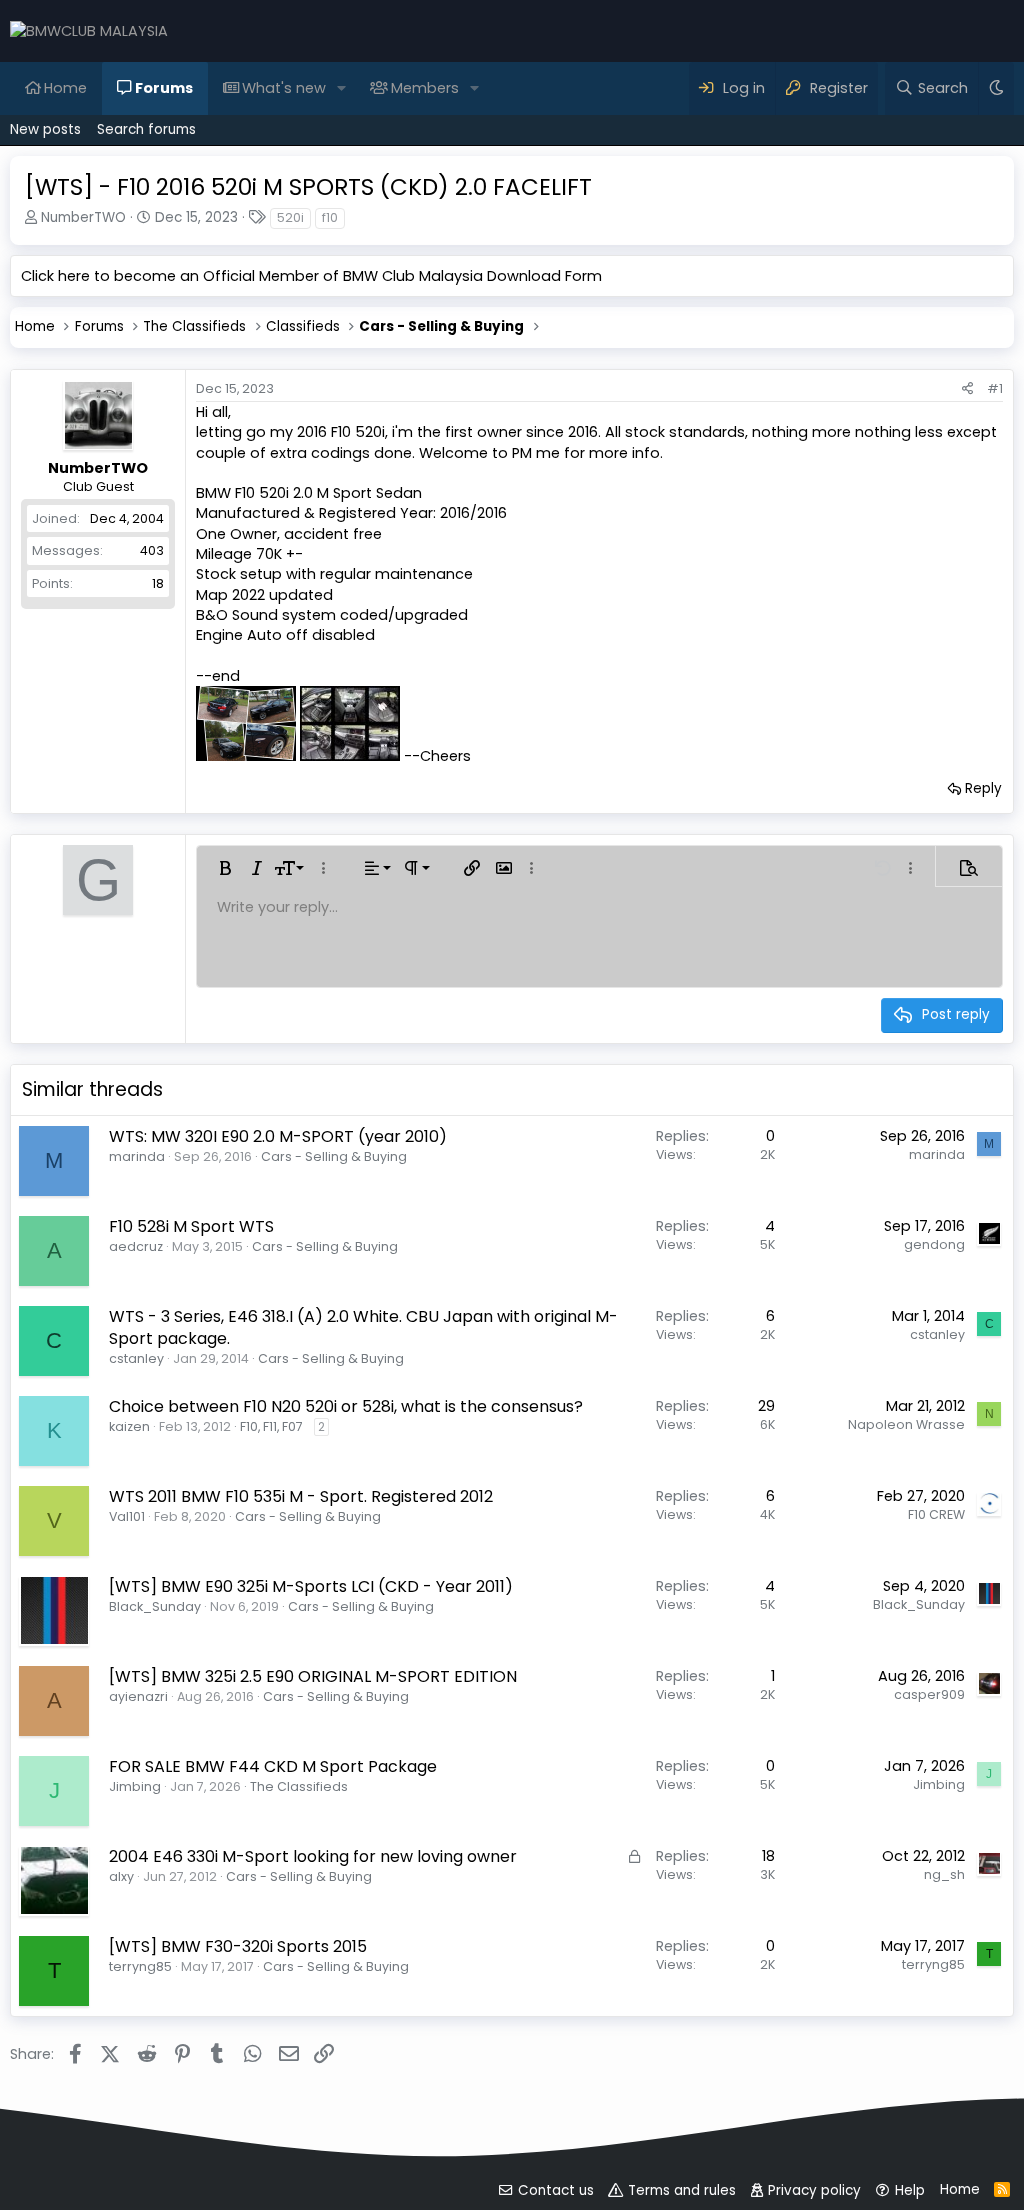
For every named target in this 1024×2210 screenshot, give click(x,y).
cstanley (136, 1358)
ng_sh (944, 1874)
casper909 (929, 1694)
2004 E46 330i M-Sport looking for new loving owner (313, 1856)
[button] (341, 88)
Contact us (556, 2190)
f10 (330, 217)
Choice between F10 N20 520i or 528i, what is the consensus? (346, 1406)
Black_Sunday (155, 1606)
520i (290, 217)
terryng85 (140, 1966)
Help (910, 2190)
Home (65, 88)
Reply (983, 788)
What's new (284, 88)
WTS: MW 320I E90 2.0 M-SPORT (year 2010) (278, 1136)
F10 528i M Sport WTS (191, 1226)
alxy (121, 1876)
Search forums (146, 129)
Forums (164, 88)
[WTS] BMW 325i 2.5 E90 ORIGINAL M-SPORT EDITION (313, 1676)
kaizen (129, 1426)
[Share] (967, 389)
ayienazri (138, 1696)
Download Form (544, 276)
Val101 (127, 1516)
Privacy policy (814, 2190)
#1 (995, 388)
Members (425, 88)
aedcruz (136, 1246)
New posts (45, 129)
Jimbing (135, 1786)
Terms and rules (682, 2190)
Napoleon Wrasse (906, 1424)
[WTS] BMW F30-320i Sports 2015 (238, 1946)
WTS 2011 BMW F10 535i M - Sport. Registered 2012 (301, 1496)
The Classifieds (299, 1786)
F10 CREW (936, 1514)
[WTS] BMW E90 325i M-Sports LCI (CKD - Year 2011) (311, 1586)
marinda (137, 1156)
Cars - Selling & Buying (334, 1156)
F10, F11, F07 (271, 1426)
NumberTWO (83, 217)
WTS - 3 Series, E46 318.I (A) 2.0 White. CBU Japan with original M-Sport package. (363, 1327)
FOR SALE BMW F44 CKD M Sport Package (273, 1766)
